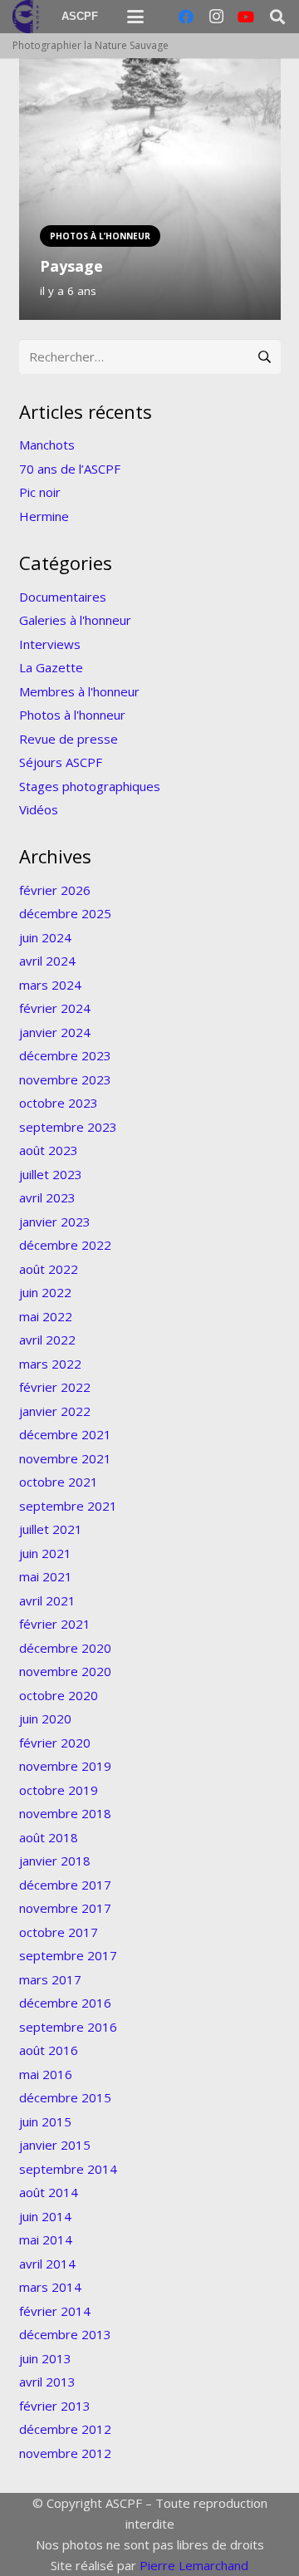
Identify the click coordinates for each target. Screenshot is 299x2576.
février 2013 (55, 2406)
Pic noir (40, 492)
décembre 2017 (65, 1885)
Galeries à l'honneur (75, 620)
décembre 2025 (65, 913)
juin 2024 (45, 937)
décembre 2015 (65, 2097)
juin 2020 (45, 1718)
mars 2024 (50, 985)
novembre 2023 (65, 1079)
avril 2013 (47, 2382)
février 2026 (55, 890)
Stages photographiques (90, 786)
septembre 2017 (68, 1955)
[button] (135, 17)
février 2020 (55, 1743)
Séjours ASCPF (61, 762)
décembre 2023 (65, 1055)
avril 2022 (47, 1340)
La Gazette (51, 667)
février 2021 (55, 1624)
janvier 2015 (55, 2145)
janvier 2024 (55, 1032)
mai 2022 (46, 1316)
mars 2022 (50, 1364)
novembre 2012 (65, 2453)
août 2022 (49, 1269)
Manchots (47, 445)
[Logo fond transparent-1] (28, 17)
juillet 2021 (51, 1529)
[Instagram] (216, 17)
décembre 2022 (65, 1245)
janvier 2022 (55, 1411)
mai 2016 (46, 2074)
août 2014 (49, 2192)
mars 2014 (50, 2287)
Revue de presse (69, 739)
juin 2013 (45, 2358)
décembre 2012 (65, 2429)
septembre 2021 (68, 1506)
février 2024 (55, 1008)
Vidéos (39, 809)
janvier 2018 (55, 1861)
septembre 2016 (68, 2027)
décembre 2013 (65, 2334)
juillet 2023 (51, 1174)
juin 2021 (45, 1553)
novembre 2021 (65, 1458)
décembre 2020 (65, 1648)
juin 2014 (45, 2216)
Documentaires (63, 597)
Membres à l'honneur (79, 691)
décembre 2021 (65, 1434)
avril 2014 (47, 2264)
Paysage (71, 266)
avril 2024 (47, 961)
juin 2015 (45, 2121)
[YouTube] (246, 17)
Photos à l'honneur (72, 715)
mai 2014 (46, 2239)
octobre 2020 (59, 1695)
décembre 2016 (65, 2003)
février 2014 (55, 2311)
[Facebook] (186, 17)
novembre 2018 (65, 1813)
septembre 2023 (68, 1127)
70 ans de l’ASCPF (70, 469)
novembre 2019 (65, 1766)
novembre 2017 (65, 1908)
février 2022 (55, 1387)
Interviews (50, 644)
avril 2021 (47, 1600)
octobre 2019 (59, 1790)
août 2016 (49, 2050)
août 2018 (49, 1837)
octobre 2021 (59, 1482)
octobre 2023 (59, 1103)
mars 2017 (50, 1979)
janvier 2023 (55, 1222)
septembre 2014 (68, 2169)
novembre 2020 (65, 1671)
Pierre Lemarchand (194, 2565)
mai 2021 (46, 1576)
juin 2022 (45, 1292)
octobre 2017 (59, 1932)
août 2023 (49, 1150)
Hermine (44, 516)
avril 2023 (47, 1197)
